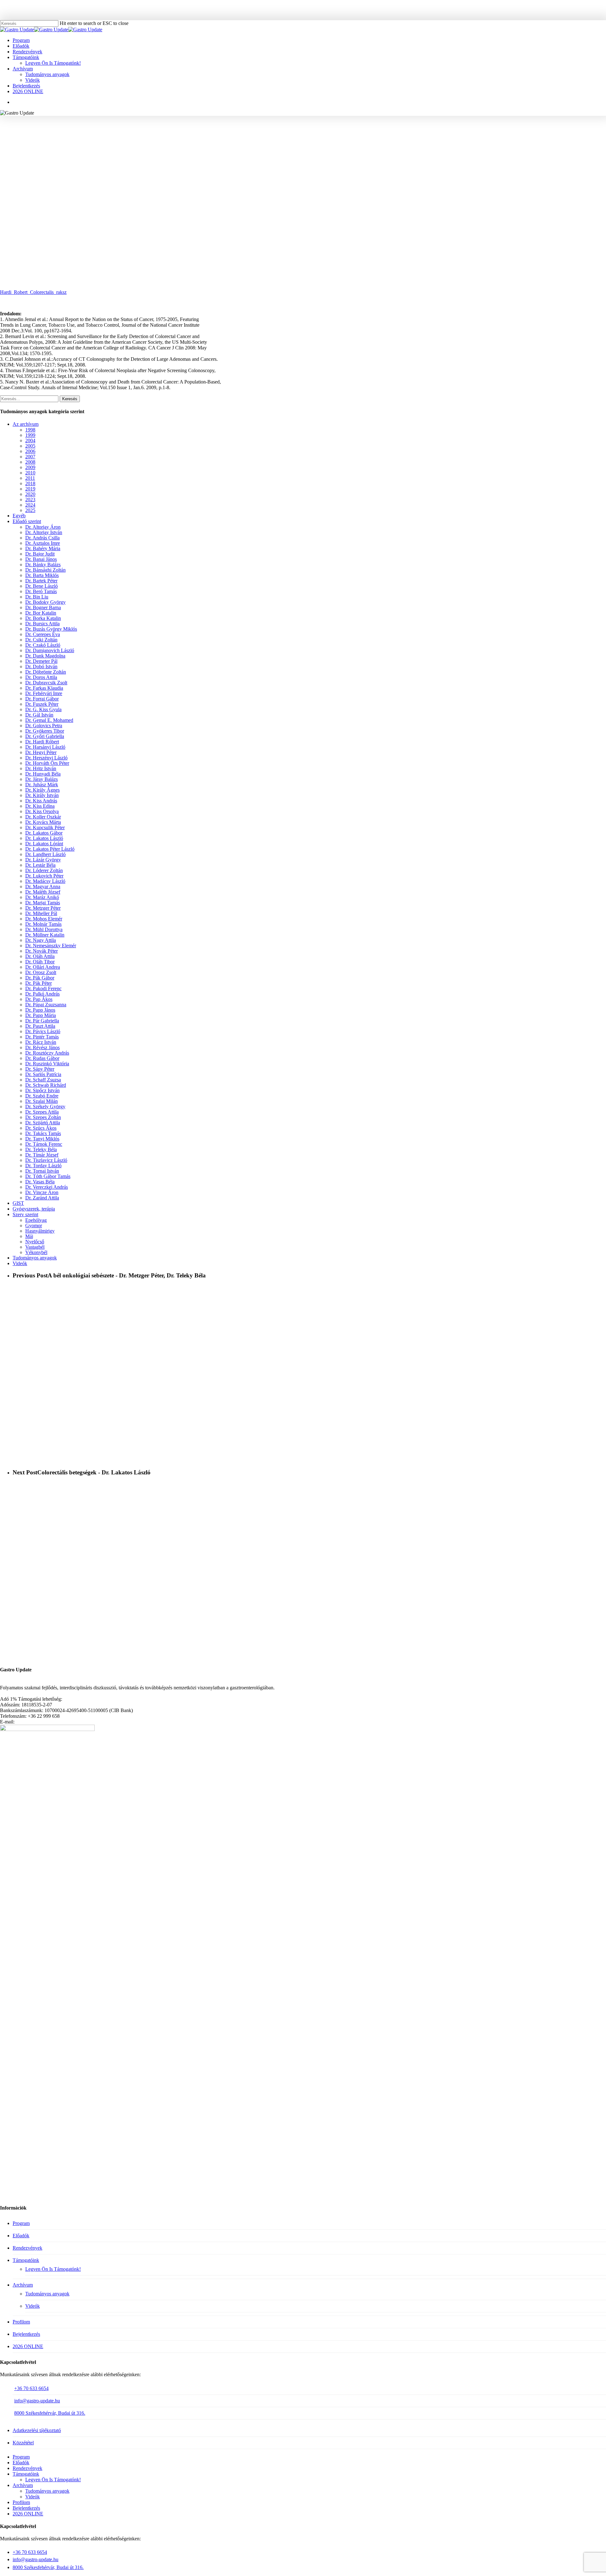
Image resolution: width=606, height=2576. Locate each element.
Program (21, 2223)
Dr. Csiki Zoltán (41, 640)
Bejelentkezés (26, 2334)
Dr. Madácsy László (45, 881)
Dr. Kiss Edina (40, 806)
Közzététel (23, 2443)
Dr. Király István (42, 795)
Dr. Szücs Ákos (41, 1128)
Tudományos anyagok (320, 143)
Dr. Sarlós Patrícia (43, 1074)
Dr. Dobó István (41, 666)
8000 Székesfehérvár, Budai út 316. (50, 2413)
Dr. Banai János (41, 559)
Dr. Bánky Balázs (43, 565)
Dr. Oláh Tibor (40, 962)
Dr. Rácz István (41, 1042)
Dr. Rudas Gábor (42, 1058)
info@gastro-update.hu (37, 2401)
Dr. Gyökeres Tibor (45, 731)
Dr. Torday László (43, 1166)
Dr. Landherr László (45, 854)
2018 (30, 483)
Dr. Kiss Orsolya (42, 811)
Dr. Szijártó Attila (43, 1123)
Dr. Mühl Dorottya (44, 929)
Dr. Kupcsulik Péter (45, 827)
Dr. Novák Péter (42, 951)
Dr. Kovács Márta (43, 822)
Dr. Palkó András (42, 994)
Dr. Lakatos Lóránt (44, 844)
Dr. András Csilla (42, 538)
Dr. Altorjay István (44, 532)
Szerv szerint (25, 1214)
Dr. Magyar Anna (43, 886)
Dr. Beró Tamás (41, 591)
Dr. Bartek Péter (41, 581)
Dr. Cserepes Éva (43, 634)
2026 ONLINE (28, 2346)
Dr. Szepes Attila (42, 1112)
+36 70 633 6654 (31, 2388)
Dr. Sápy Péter (40, 1069)
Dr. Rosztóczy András (47, 1053)
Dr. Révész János (42, 1047)
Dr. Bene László (42, 586)
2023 (30, 500)
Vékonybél (36, 1252)
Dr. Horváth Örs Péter (47, 763)
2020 (30, 494)
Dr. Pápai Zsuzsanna (46, 1005)
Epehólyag (36, 1220)
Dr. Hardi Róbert (273, 143)
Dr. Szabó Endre (42, 1096)
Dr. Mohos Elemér (44, 919)
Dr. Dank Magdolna (45, 656)
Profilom (21, 2322)
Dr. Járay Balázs (42, 779)
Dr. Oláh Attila (40, 956)
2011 (30, 478)
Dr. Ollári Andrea (43, 967)
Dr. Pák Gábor (40, 978)
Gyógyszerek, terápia (34, 1209)
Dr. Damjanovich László (50, 650)
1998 (30, 430)
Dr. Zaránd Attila (42, 1198)
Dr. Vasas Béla (40, 1182)
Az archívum (26, 424)
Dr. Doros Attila (41, 677)
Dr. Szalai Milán (42, 1101)
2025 (30, 510)
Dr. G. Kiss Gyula (43, 709)
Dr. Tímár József (42, 1155)
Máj (29, 1236)
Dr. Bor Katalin (41, 613)
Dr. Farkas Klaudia (44, 688)
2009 (242, 143)
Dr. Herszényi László (46, 758)
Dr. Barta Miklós (42, 575)
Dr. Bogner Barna (43, 607)
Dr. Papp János (40, 1010)
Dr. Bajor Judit (40, 554)
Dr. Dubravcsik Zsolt (46, 683)
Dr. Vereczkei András (47, 1187)
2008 (30, 462)
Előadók (21, 2236)
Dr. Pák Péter (39, 983)
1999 (30, 435)
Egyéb (19, 516)
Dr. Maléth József (43, 892)
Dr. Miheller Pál (41, 913)
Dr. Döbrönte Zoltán (46, 672)
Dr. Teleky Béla (41, 1149)
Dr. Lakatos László (44, 838)
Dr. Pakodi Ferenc (43, 988)
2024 (30, 505)
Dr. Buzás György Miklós (51, 629)
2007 (30, 457)
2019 (30, 489)
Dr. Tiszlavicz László (46, 1160)
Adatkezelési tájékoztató (37, 2430)
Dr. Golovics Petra (44, 726)
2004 (30, 440)
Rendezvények (27, 2248)
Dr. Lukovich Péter (44, 876)
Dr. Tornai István (42, 1171)
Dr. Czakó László (43, 645)
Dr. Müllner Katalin (45, 935)
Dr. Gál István (39, 715)
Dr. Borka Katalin (43, 618)
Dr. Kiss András (41, 801)
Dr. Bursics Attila (42, 624)
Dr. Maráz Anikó (42, 897)
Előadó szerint (27, 521)
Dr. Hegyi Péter (41, 752)
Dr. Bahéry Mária (43, 548)
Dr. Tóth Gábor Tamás (48, 1176)
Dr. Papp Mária (41, 1015)
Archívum (23, 2285)
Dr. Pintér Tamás (42, 1037)
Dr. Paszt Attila (40, 1026)
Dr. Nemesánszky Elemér (51, 946)
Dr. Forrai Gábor (42, 699)
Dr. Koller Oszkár (43, 817)
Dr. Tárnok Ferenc (44, 1144)
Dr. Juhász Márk (42, 785)
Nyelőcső (35, 1242)
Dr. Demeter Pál (41, 661)
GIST (18, 1203)
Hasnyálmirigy (40, 1231)
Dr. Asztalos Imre (43, 543)
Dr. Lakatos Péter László (50, 849)
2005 (30, 446)
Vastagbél (359, 143)
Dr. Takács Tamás (43, 1133)
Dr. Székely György (45, 1107)
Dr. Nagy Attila (41, 940)
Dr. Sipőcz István (42, 1090)
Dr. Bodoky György (45, 602)
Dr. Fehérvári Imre (44, 693)
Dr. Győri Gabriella (45, 736)
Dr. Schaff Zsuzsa (43, 1080)
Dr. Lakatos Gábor (44, 833)
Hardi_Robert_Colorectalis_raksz (33, 292)
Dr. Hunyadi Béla (43, 774)
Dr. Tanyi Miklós (42, 1139)
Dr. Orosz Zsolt (41, 972)
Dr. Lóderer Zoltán (44, 870)
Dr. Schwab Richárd (46, 1085)
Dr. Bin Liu (37, 597)
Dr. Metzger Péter (43, 908)
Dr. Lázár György (43, 860)
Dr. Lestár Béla (40, 865)
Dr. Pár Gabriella (42, 1021)
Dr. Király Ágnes (42, 790)
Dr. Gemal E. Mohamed (49, 720)
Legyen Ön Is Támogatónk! (53, 2269)
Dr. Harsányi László (45, 747)
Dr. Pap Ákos (39, 999)
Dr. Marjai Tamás (43, 903)
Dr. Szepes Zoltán (43, 1117)
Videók (20, 1263)
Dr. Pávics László (43, 1031)
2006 (30, 451)
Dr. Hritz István (41, 768)
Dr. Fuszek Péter (42, 704)
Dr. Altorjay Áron (43, 527)
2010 (30, 473)
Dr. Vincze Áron (42, 1192)
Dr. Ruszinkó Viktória (47, 1064)
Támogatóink (26, 2260)
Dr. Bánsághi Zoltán (45, 570)
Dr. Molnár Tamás (43, 924)
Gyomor (34, 1226)
